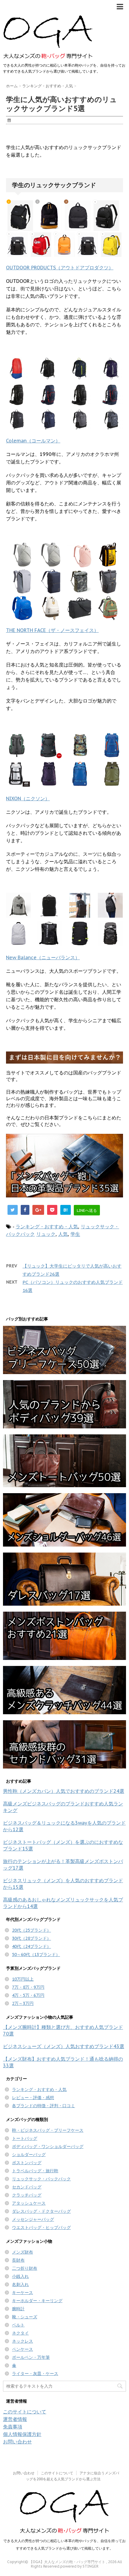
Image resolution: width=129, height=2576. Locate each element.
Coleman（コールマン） (33, 441)
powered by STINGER (79, 2566)
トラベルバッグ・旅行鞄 (35, 2171)
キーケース (22, 2293)
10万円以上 (23, 1979)
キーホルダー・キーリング (37, 2301)
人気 (63, 1234)
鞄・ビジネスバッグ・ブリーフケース (48, 2130)
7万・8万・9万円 (28, 1987)
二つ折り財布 (25, 2268)
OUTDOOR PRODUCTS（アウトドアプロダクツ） (60, 268)
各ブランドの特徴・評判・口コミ (43, 2106)
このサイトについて (25, 2412)
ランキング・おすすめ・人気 (47, 1227)
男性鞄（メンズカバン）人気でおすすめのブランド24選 (64, 1791)
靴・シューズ (25, 2317)
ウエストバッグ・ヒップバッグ (41, 2227)
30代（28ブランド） (31, 1938)
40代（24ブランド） (31, 1946)
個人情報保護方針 (22, 2434)
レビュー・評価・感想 (33, 2098)
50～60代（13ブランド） (36, 1954)
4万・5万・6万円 (28, 1995)
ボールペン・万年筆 (31, 2357)
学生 (75, 1234)
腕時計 (18, 2309)
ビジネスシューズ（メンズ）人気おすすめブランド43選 (64, 2046)
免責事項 (13, 2427)
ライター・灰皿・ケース (35, 2374)
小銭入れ (20, 2276)
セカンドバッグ (27, 2187)
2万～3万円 (23, 2003)
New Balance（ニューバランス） (43, 957)
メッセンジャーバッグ (33, 2219)
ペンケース (22, 2349)
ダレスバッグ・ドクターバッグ (41, 2211)
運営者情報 (15, 2419)
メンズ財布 (22, 2252)
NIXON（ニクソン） (28, 798)
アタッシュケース (29, 2203)
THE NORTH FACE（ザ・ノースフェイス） (52, 630)
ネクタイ (20, 2333)
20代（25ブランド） (31, 1930)
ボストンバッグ (27, 2163)
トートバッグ (25, 2138)
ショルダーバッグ (29, 2155)
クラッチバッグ (27, 2195)
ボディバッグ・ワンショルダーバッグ (48, 2146)
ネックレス (22, 2341)
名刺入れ (20, 2284)
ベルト (18, 2325)
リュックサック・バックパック (41, 2179)
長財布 (18, 2260)
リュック (46, 1234)
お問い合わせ (17, 2442)
